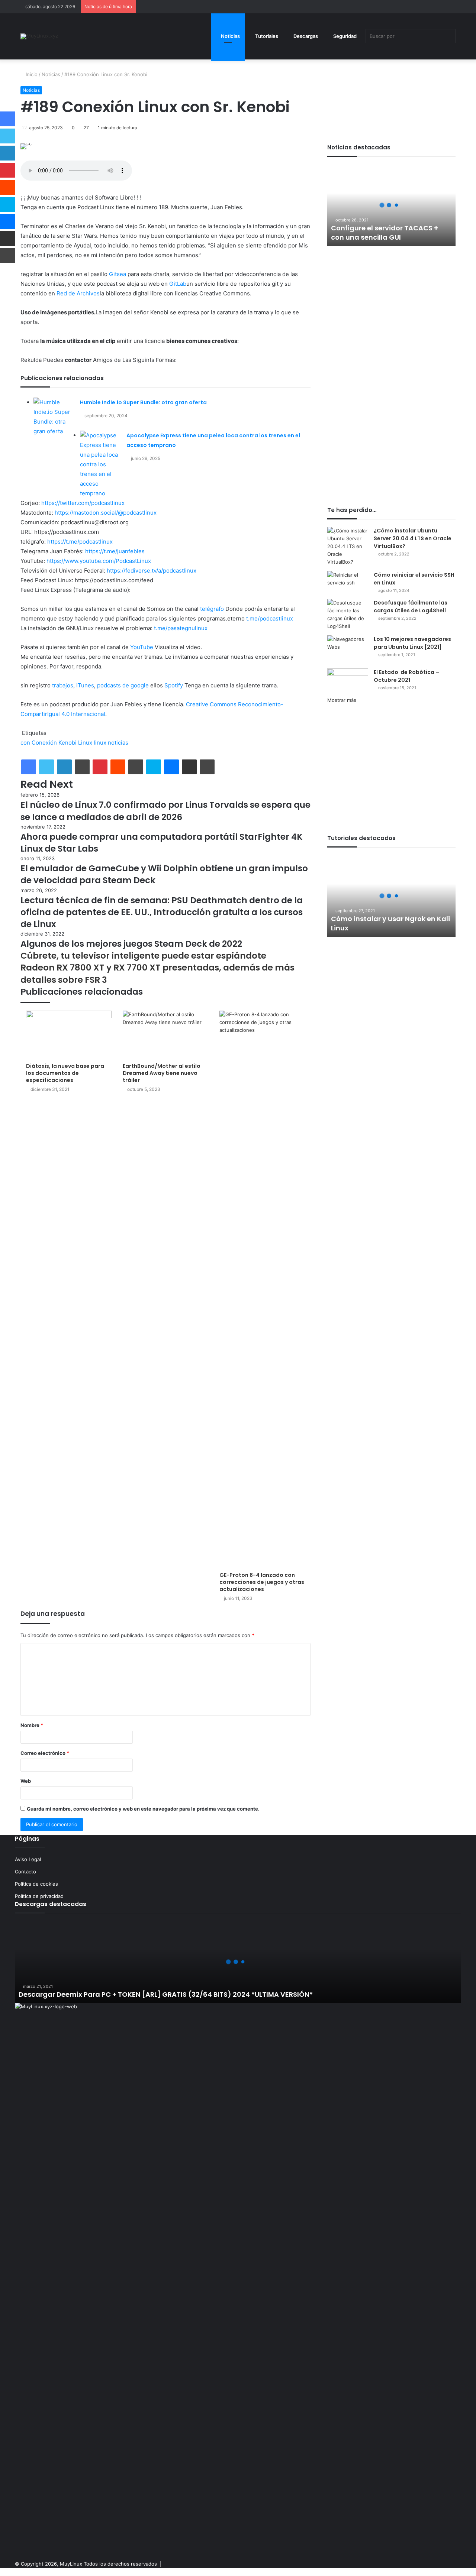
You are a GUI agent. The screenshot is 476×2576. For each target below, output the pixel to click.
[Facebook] (29, 767)
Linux (85, 743)
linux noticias (111, 743)
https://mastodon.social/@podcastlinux (106, 513)
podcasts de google (123, 685)
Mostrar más (342, 700)
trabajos (63, 685)
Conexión (44, 743)
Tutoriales (266, 36)
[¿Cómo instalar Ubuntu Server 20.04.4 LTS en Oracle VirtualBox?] (348, 546)
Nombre (32, 1725)
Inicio (31, 74)
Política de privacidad (39, 1896)
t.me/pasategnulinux (181, 628)
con (25, 743)
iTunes (85, 685)
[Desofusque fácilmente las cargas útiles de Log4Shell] (348, 615)
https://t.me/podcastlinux (80, 542)
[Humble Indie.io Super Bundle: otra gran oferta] (54, 417)
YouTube (142, 647)
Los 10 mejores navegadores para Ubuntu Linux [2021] (412, 643)
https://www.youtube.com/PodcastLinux (99, 561)
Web (26, 1781)
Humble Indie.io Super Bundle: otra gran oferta (143, 402)
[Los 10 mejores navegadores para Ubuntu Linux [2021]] (348, 649)
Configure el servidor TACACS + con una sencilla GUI (385, 233)
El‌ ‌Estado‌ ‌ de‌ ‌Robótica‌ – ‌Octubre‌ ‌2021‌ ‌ (406, 676)
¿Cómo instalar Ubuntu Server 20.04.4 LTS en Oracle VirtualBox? (413, 538)
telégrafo (212, 609)
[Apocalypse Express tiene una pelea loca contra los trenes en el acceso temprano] (100, 464)
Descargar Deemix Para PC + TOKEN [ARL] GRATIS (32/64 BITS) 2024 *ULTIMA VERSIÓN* (166, 1994)
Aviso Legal (28, 1859)
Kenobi (67, 743)
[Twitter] (46, 767)
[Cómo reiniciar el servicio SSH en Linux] (348, 579)
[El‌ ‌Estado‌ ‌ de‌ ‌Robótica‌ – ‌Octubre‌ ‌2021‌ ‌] (348, 682)
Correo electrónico (45, 1753)
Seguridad (344, 36)
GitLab (178, 284)
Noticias (230, 36)
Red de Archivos (78, 293)
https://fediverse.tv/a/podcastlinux (152, 571)
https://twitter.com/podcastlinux (83, 503)
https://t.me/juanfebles (115, 551)
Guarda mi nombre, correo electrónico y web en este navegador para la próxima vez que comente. (143, 1809)
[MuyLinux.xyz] (39, 36)
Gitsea (118, 274)
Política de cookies (36, 1884)
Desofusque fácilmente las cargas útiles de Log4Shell (411, 607)
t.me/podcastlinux (270, 618)
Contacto (25, 1872)
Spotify (174, 685)
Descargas (305, 36)
